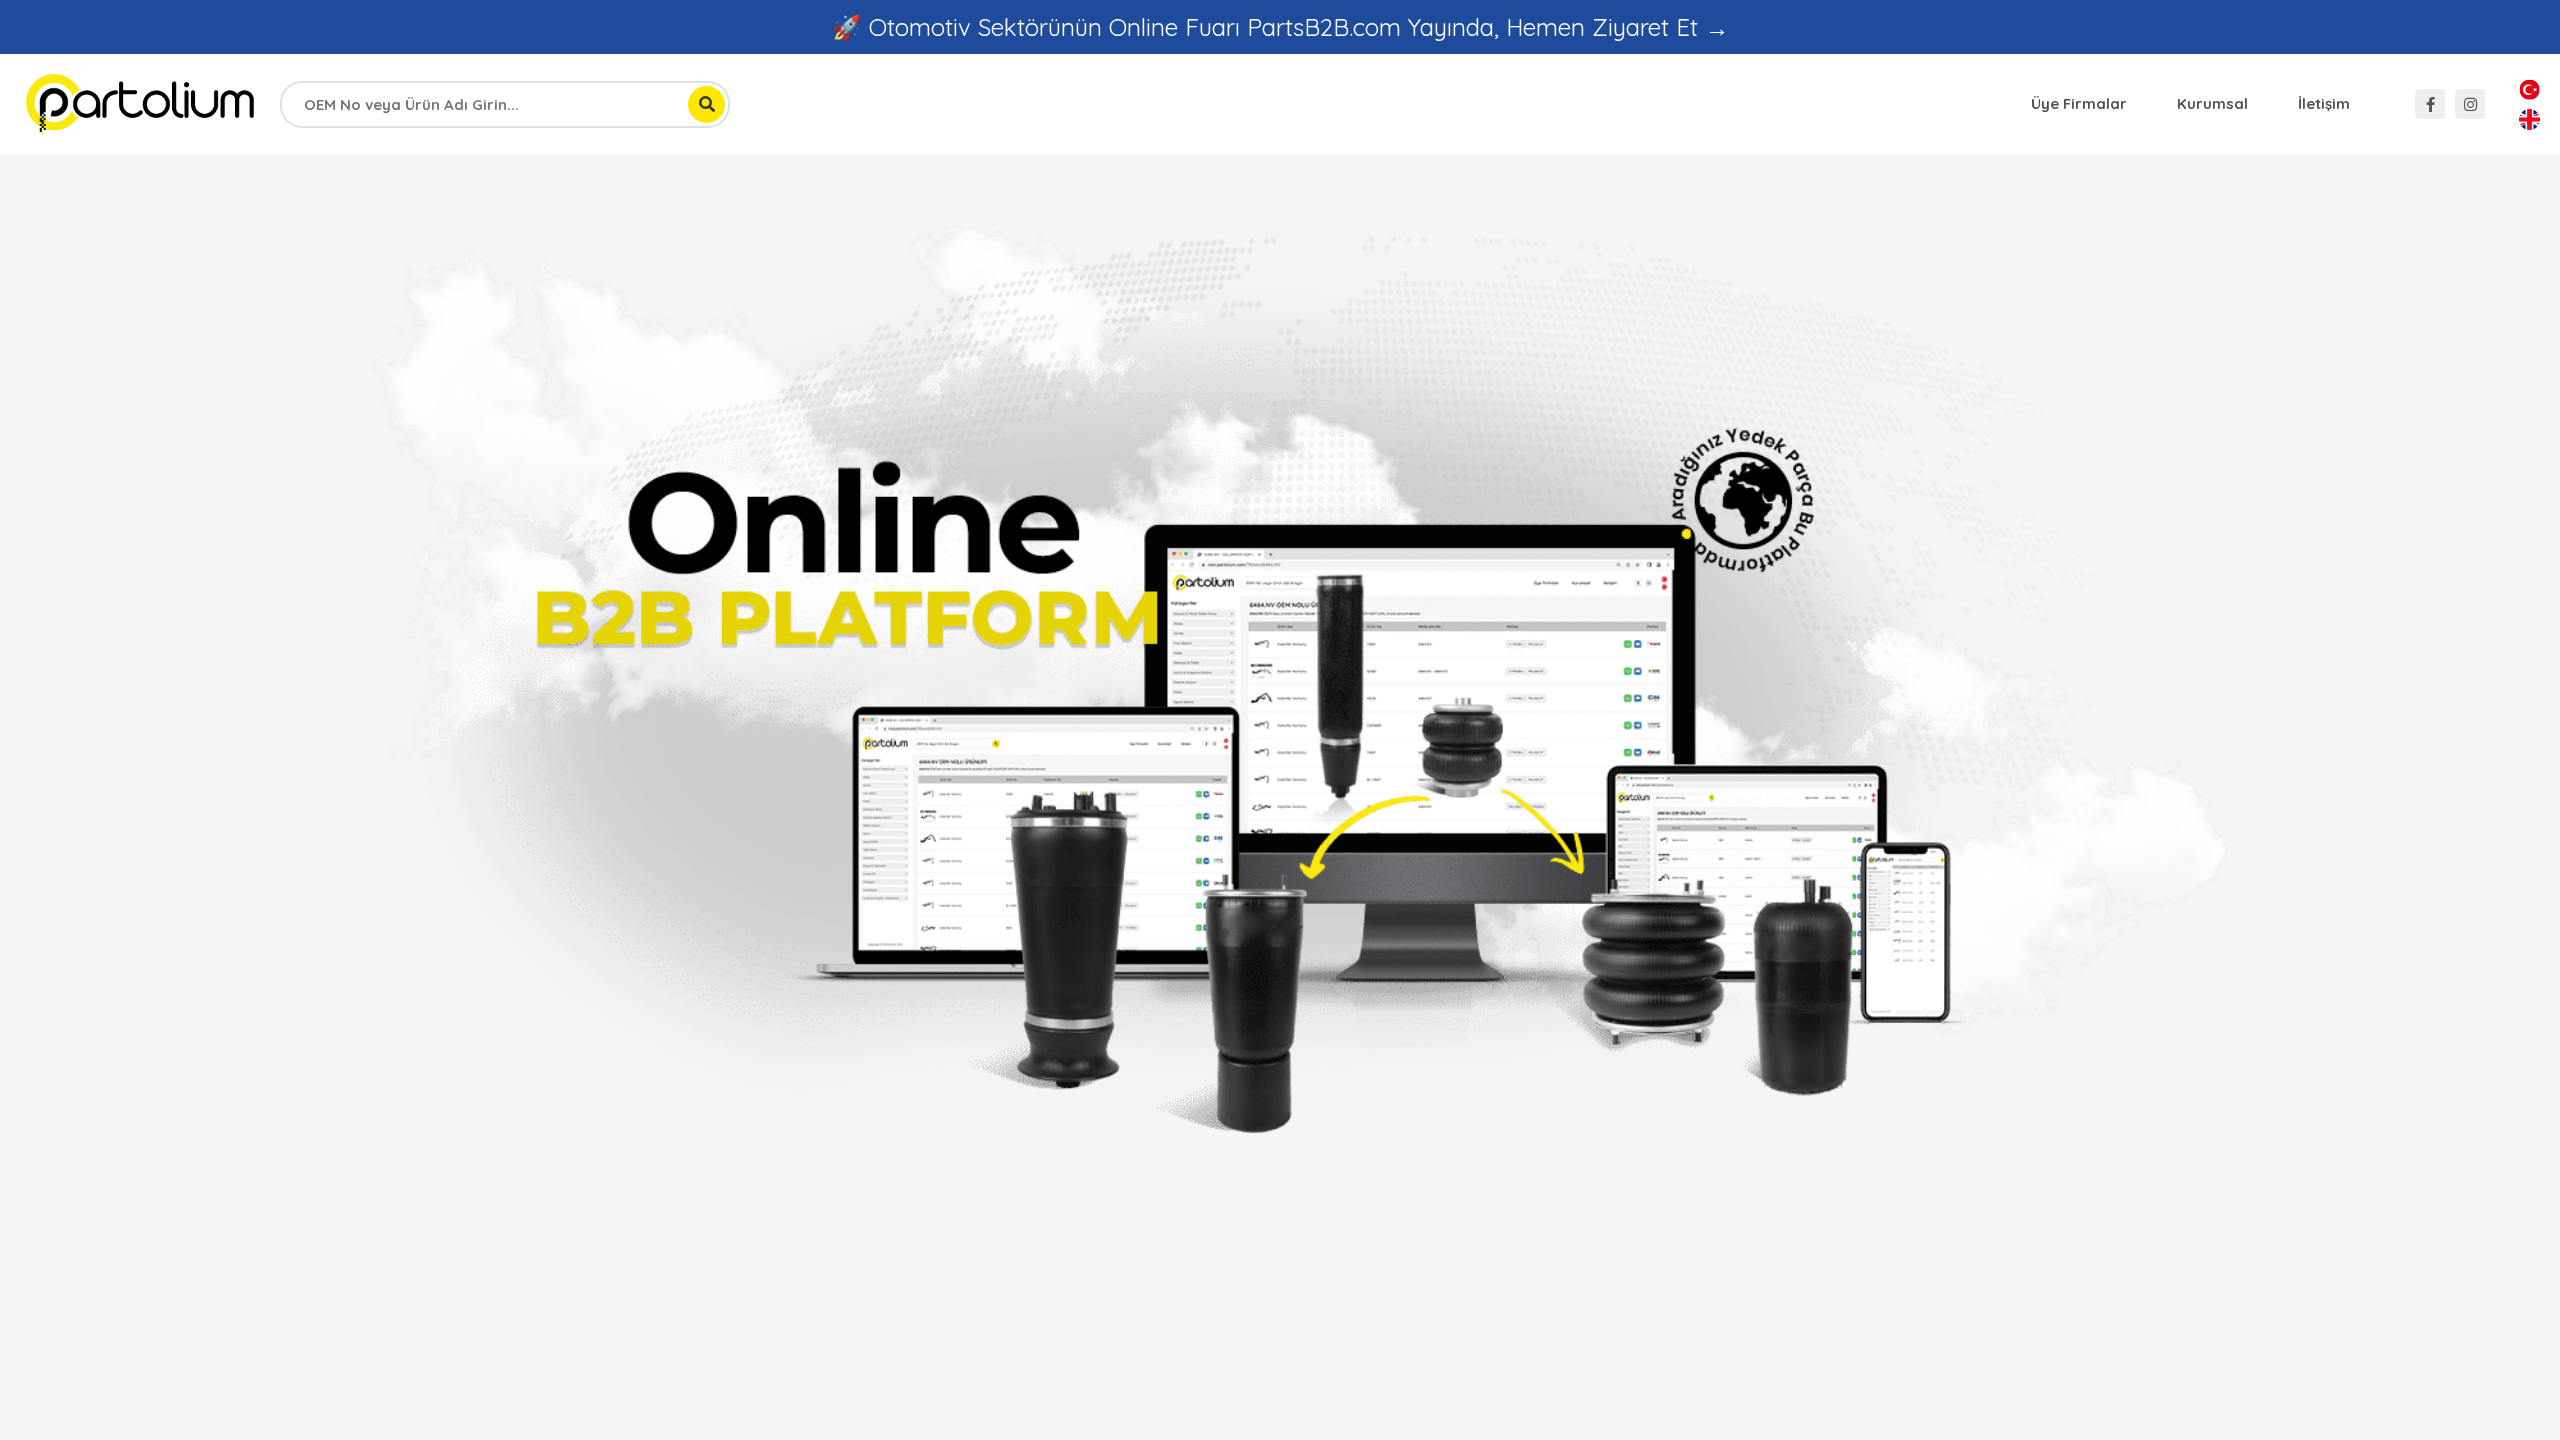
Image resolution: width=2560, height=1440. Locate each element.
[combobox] (505, 104)
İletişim (2324, 103)
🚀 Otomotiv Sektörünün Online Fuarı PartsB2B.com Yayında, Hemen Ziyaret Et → (1280, 27)
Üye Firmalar (2079, 103)
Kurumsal (2212, 103)
